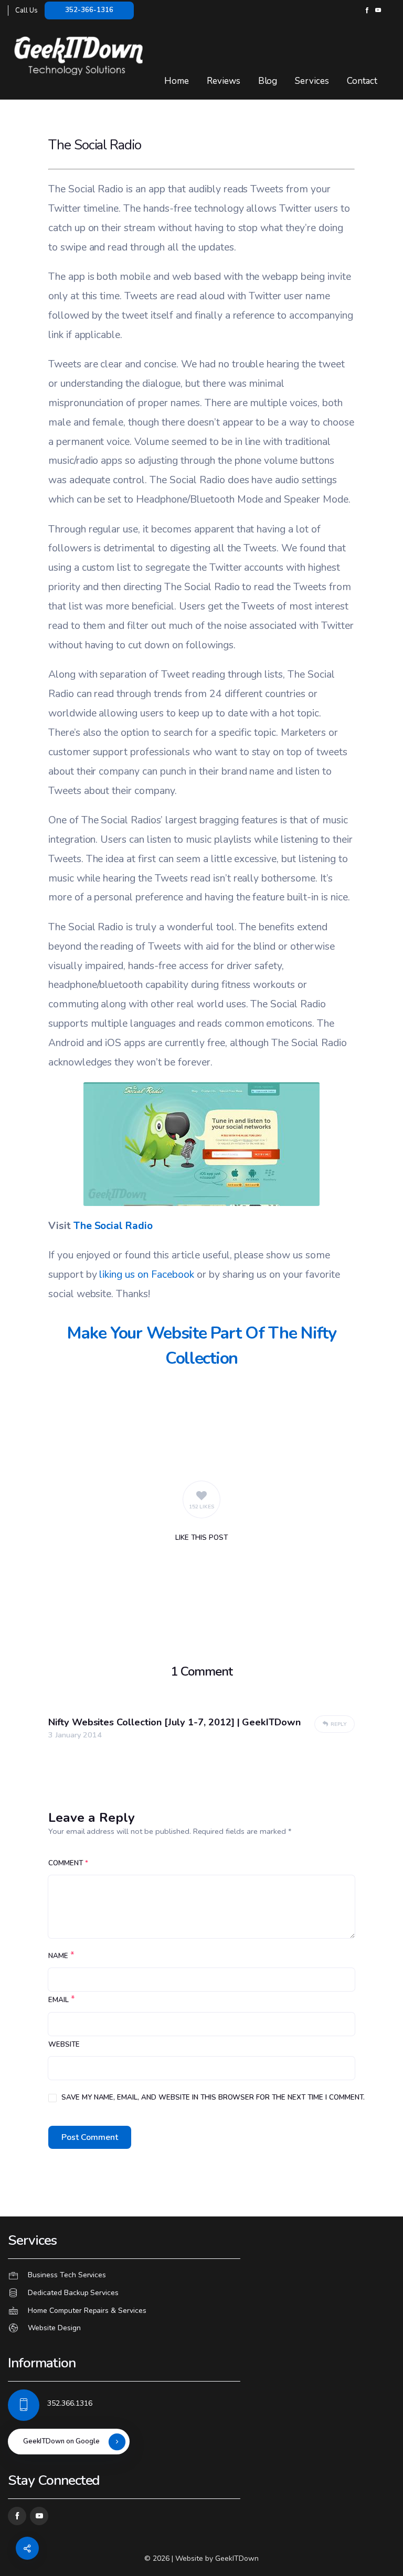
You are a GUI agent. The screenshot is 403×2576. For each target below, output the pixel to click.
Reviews (224, 81)
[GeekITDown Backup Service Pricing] (201, 2293)
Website (64, 2045)
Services (312, 81)
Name (58, 1956)
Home (177, 81)
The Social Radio (113, 1226)
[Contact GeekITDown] (201, 2276)
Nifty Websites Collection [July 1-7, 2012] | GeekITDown (174, 1722)
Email (59, 2000)
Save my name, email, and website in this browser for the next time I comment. (213, 2097)
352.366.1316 (70, 2403)
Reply (338, 1724)
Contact (362, 81)
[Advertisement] (201, 1423)
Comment (68, 1863)
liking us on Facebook (146, 1274)
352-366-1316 (89, 10)
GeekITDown (237, 2558)
